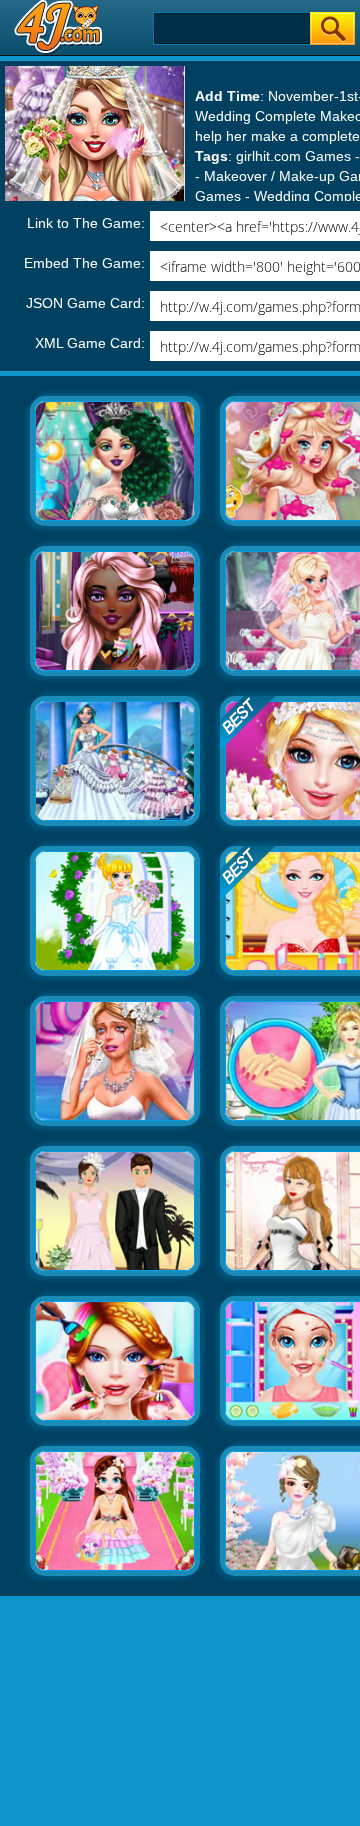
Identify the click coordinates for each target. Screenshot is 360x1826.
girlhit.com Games (293, 156)
